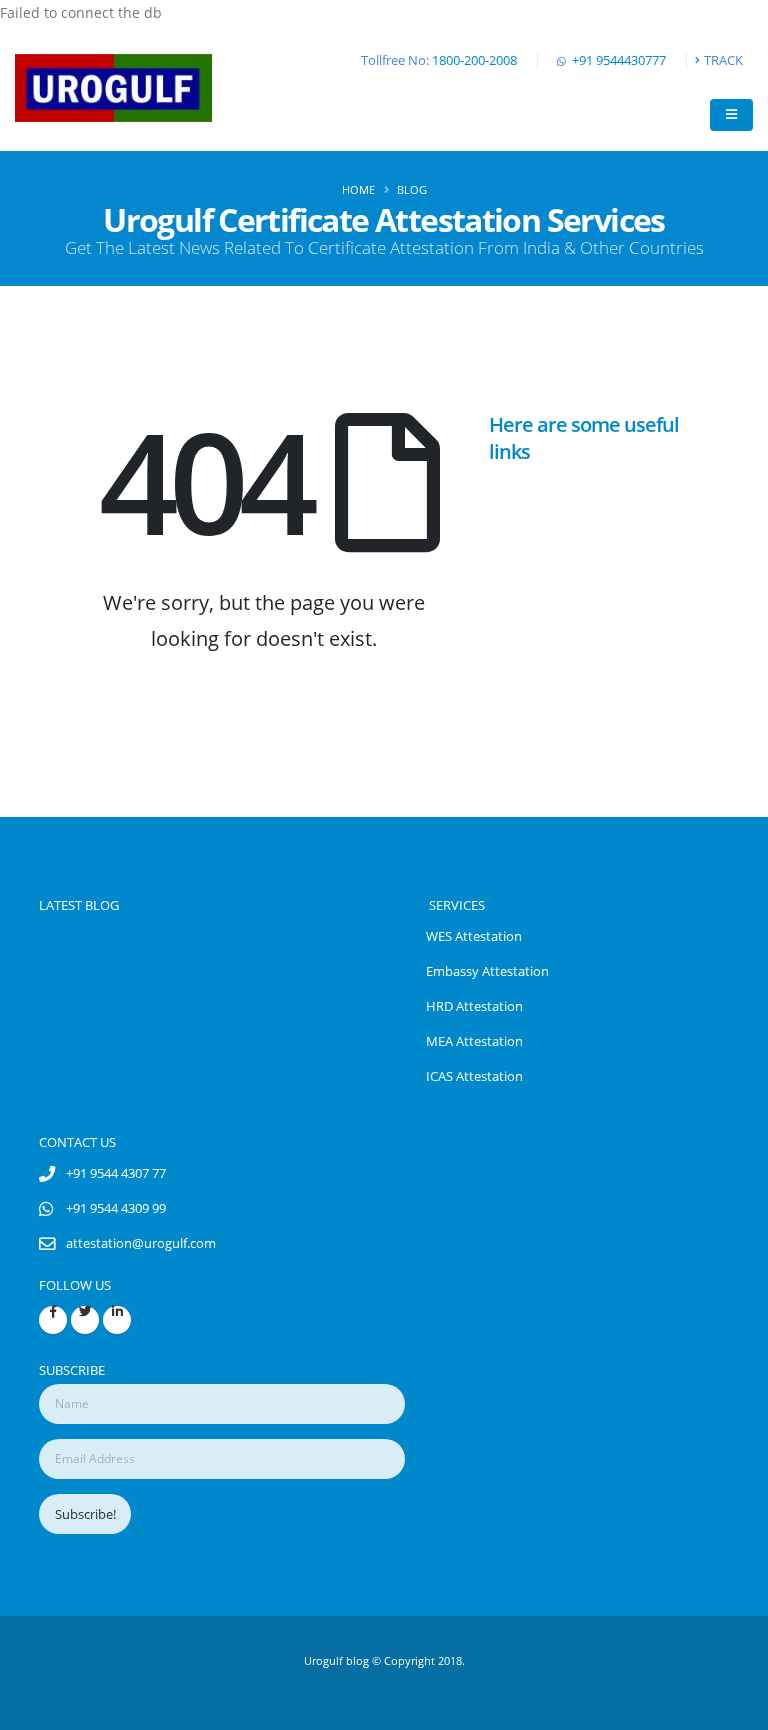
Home (358, 189)
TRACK (723, 60)
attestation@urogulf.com (141, 1243)
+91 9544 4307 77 (116, 1173)
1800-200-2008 (474, 60)
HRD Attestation (474, 1006)
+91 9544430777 (619, 60)
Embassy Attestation (487, 971)
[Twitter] (85, 1320)
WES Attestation (474, 936)
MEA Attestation (474, 1041)
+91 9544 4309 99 (116, 1208)
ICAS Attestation (474, 1076)
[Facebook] (53, 1320)
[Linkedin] (117, 1320)
